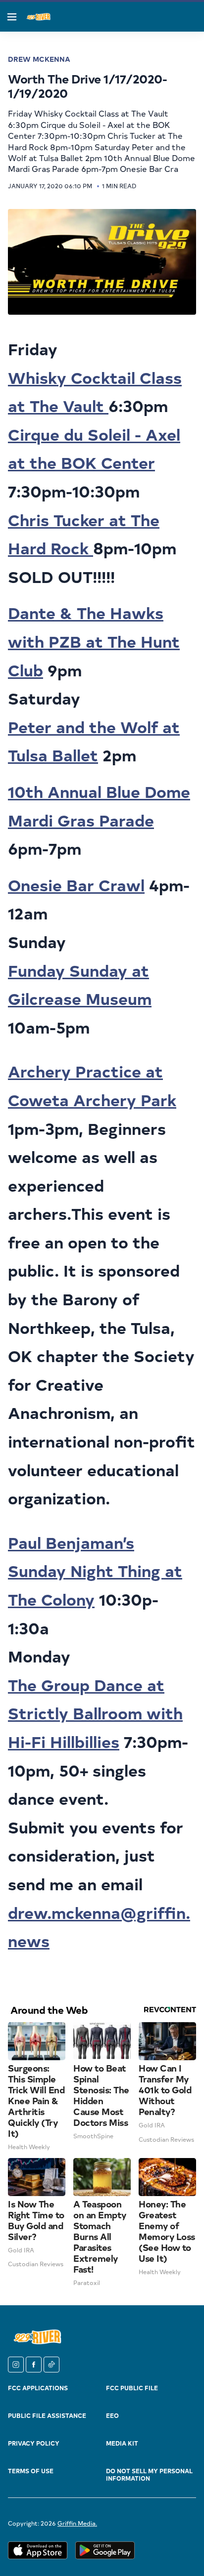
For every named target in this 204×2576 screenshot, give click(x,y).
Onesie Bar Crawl (76, 885)
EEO (112, 2415)
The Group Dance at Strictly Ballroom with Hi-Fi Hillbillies (95, 1713)
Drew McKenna (39, 59)
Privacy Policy (34, 2443)
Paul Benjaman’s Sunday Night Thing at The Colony (95, 1571)
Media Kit (122, 2443)
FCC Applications (38, 2388)
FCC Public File (132, 2388)
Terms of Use (31, 2471)
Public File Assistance (47, 2415)
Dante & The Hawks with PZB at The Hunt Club (94, 641)
